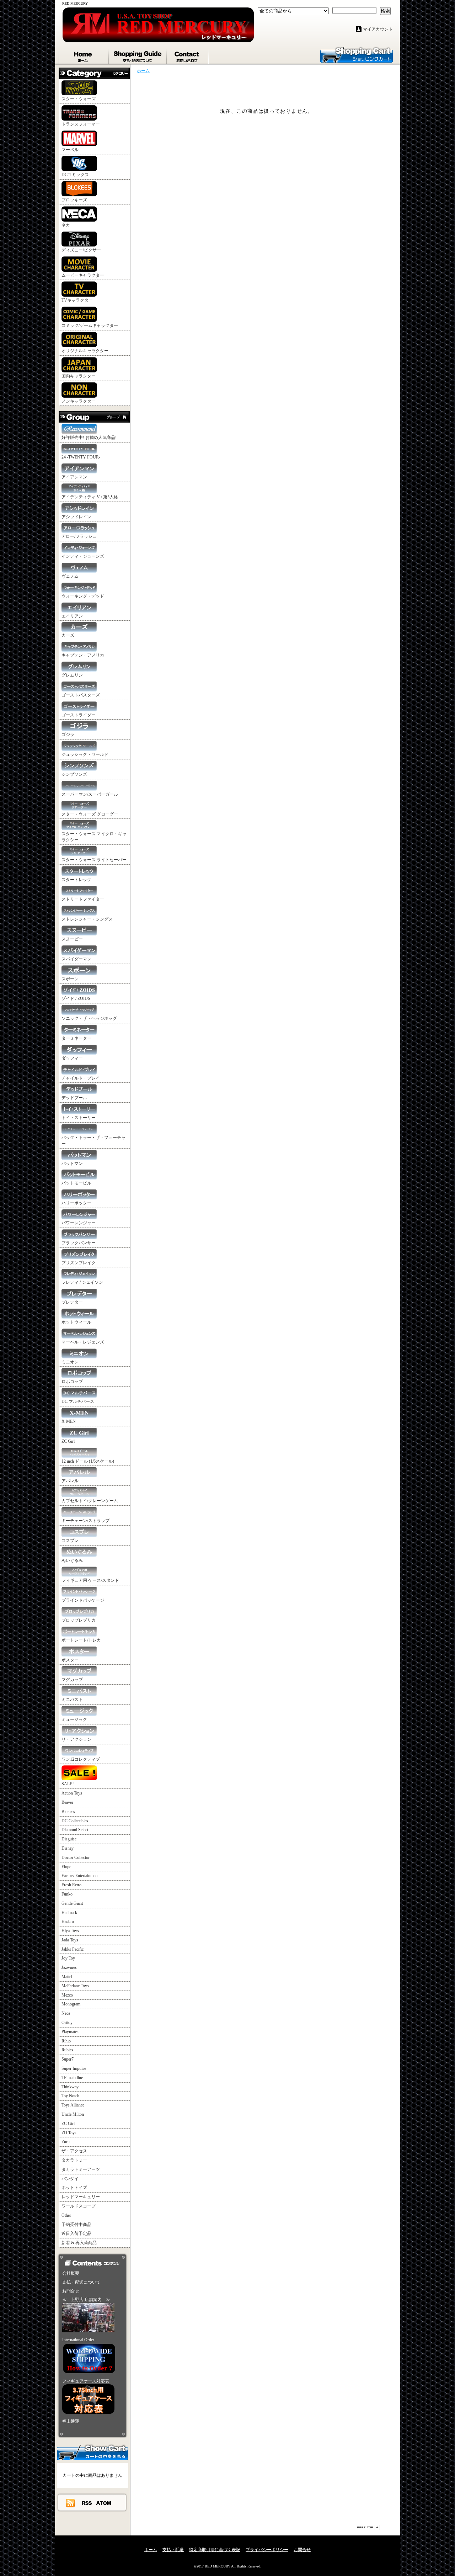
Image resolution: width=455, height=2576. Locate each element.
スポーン (70, 979)
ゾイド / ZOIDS (76, 998)
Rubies (67, 2050)
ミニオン (70, 1362)
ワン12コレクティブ (81, 1759)
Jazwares (69, 1967)
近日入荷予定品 (76, 2233)
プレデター (72, 1302)
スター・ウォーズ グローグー (90, 814)
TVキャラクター (77, 300)
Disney (68, 1848)
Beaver (67, 1802)
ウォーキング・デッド (83, 596)
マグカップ (72, 1680)
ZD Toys (69, 2133)
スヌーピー (72, 939)
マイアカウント (378, 29)
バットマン (72, 1164)
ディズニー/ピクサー (81, 250)
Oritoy (67, 2023)
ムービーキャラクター (83, 275)
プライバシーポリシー (267, 2550)
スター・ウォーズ (79, 99)
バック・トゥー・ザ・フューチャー (93, 1141)
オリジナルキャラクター (85, 351)
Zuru (66, 2142)
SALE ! (68, 1784)
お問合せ (188, 55)
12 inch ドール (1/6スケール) (88, 1461)
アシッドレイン (76, 517)
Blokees (68, 1812)
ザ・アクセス (74, 2151)
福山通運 (71, 2421)
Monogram (71, 2004)
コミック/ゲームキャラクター (90, 325)
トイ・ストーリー (79, 1118)
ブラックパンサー (79, 1243)
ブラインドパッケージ (83, 1600)
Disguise (69, 1839)
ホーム (84, 55)
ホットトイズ (74, 2188)
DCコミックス (75, 175)
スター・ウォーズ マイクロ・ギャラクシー (94, 837)
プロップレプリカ (79, 1620)
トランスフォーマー (81, 124)
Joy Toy (68, 1958)
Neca (66, 2013)
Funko (67, 1894)
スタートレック (76, 880)
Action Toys (72, 1793)
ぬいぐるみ (72, 1560)
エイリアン (72, 616)
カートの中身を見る (92, 2452)
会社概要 (71, 2273)
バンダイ (70, 2179)
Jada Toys (70, 1940)
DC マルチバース (78, 1401)
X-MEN (69, 1421)
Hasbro (68, 1922)
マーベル (70, 150)
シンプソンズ (74, 774)
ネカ (66, 225)
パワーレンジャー (79, 1223)
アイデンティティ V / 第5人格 (90, 497)
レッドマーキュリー (81, 2197)
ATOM (104, 2503)
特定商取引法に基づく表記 (215, 2550)
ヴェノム (70, 576)
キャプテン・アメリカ (83, 655)
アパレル (70, 1481)
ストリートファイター (83, 899)
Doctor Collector (76, 1857)
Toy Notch (70, 2096)
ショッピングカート (357, 54)
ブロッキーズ (74, 200)
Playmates (70, 2032)
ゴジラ (68, 735)
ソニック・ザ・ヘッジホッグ (89, 1018)
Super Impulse (74, 2068)
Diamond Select (75, 1830)
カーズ (68, 635)
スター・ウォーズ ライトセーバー (94, 860)
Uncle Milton (73, 2114)
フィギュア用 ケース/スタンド (90, 1580)
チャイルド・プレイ (81, 1078)
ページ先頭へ (369, 2527)
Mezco (67, 1995)
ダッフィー (72, 1058)
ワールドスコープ (79, 2206)
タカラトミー (74, 2160)
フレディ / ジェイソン (82, 1282)
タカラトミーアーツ (81, 2169)
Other (66, 2215)
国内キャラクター (79, 376)
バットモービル (76, 1183)
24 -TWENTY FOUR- (81, 457)
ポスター (70, 1660)
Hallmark (69, 1913)
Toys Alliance (73, 2105)
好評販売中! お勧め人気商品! (89, 438)
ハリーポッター (76, 1203)
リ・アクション (76, 1739)
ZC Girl (68, 1441)
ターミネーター (76, 1038)
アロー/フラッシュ (79, 536)
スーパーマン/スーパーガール (90, 794)
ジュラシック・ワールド (85, 754)
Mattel (67, 1977)
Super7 (68, 2059)
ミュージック (74, 1719)
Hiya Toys (70, 1931)
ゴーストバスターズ (81, 695)
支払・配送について (138, 55)
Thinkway (70, 2087)
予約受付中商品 (76, 2225)
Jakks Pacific (73, 1949)
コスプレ (70, 1541)
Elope (66, 1867)
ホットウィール (76, 1322)
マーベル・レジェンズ (83, 1342)
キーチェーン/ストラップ (85, 1521)
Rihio (66, 2041)
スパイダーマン (76, 959)
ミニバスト (72, 1700)
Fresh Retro (71, 1885)
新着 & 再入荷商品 (79, 2243)
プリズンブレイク (79, 1263)
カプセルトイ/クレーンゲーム (90, 1501)
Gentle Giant (72, 1903)
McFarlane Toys (75, 1986)
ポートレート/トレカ (81, 1640)
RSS (87, 2503)
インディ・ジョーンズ (83, 556)
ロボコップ (72, 1382)
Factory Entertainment (80, 1876)
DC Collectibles (75, 1821)
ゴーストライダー (79, 715)
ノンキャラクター (79, 401)
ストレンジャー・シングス (87, 919)
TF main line (72, 2078)
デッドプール (74, 1098)
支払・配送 (173, 2550)
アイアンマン (74, 477)
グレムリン (72, 675)
